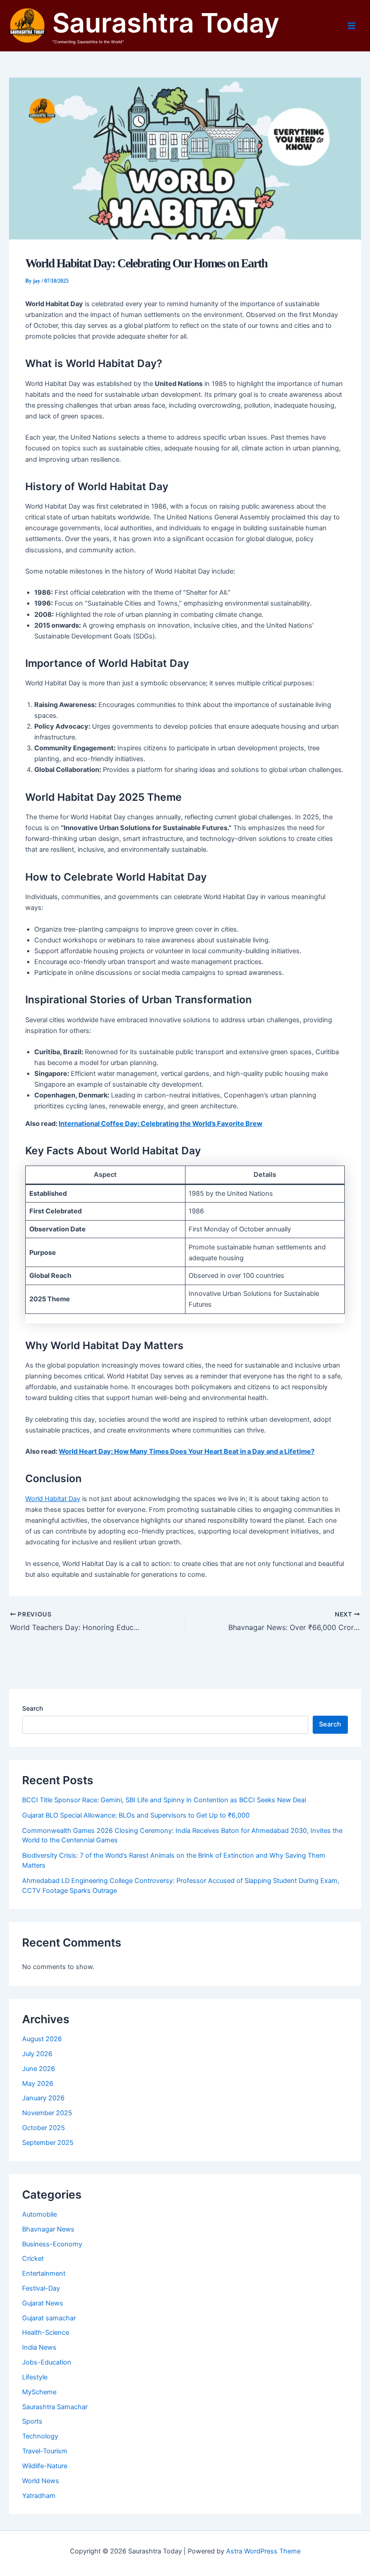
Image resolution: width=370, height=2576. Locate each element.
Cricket (33, 2259)
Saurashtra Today (166, 23)
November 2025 (47, 2113)
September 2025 (48, 2143)
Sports (32, 2421)
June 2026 (39, 2069)
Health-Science (46, 2333)
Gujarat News (43, 2303)
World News (41, 2481)
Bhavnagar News (48, 2229)
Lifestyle (35, 2377)
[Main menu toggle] (351, 26)
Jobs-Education (47, 2362)
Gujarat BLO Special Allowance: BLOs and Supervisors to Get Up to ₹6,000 (136, 1815)
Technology (40, 2436)
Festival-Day (41, 2288)
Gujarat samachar (49, 2318)
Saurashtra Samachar (55, 2407)
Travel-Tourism (45, 2451)
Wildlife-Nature (45, 2466)
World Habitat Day (53, 1499)
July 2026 (37, 2054)
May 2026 (38, 2084)
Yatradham (39, 2496)
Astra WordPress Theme (263, 2551)
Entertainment (44, 2273)
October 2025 (44, 2128)
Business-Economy (52, 2244)
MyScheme (39, 2392)
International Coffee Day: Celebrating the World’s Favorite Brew (160, 1124)
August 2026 (42, 2039)
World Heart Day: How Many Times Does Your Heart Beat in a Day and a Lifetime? (187, 1451)
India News (39, 2347)
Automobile (39, 2214)
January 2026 (43, 2098)
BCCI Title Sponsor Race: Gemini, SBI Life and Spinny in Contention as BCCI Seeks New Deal (164, 1800)
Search (32, 1708)
